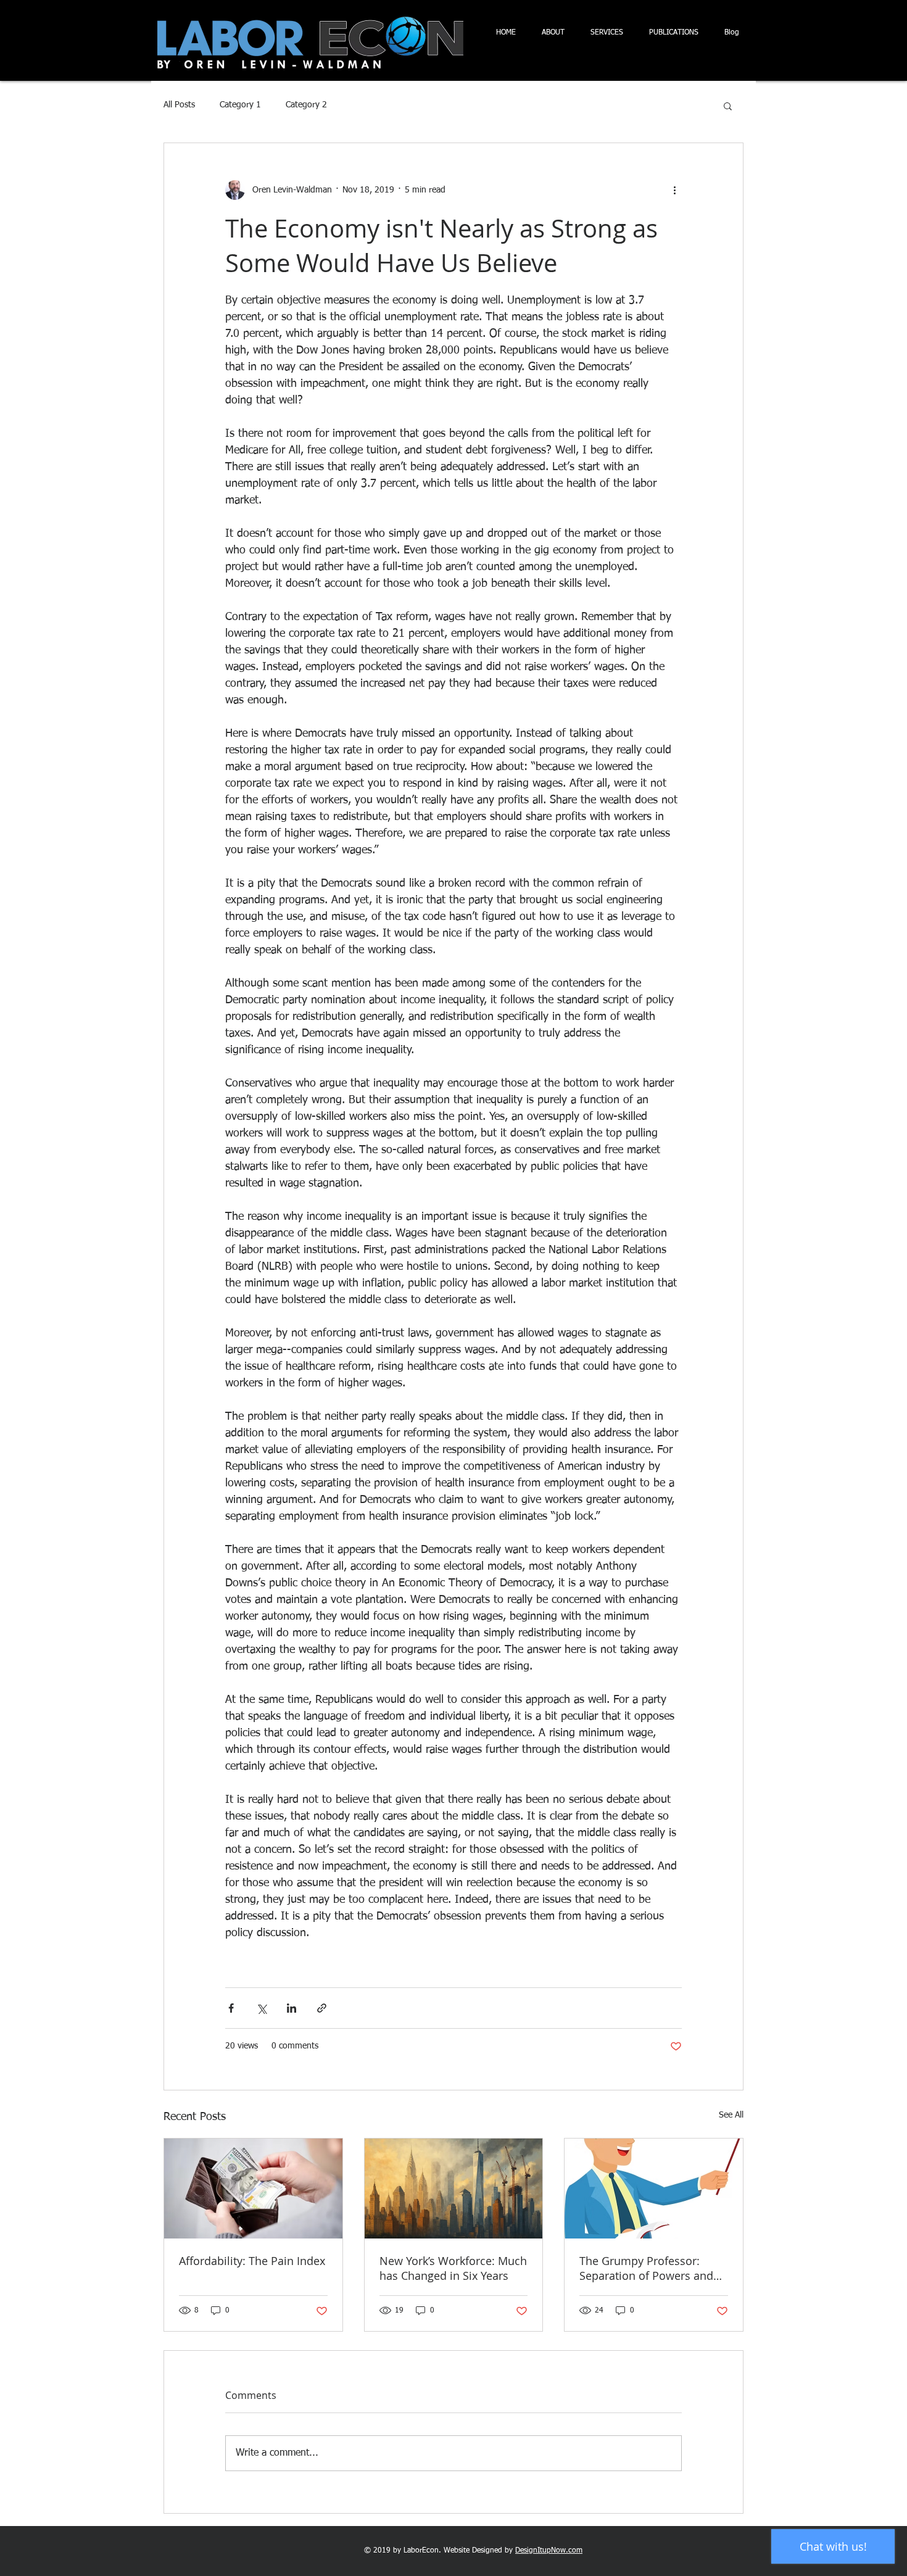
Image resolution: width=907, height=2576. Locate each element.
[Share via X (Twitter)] (261, 2008)
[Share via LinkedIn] (292, 2008)
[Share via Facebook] (231, 2008)
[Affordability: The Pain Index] (253, 2189)
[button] (728, 106)
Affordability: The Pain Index (252, 2261)
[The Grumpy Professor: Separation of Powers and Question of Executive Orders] (654, 2189)
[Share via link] (322, 2008)
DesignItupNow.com (549, 2551)
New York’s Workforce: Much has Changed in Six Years (453, 2268)
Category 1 (240, 105)
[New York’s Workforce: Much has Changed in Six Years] (454, 2189)
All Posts (179, 105)
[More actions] (674, 190)
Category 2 (306, 105)
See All (731, 2115)
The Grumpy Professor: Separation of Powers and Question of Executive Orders (646, 2268)
